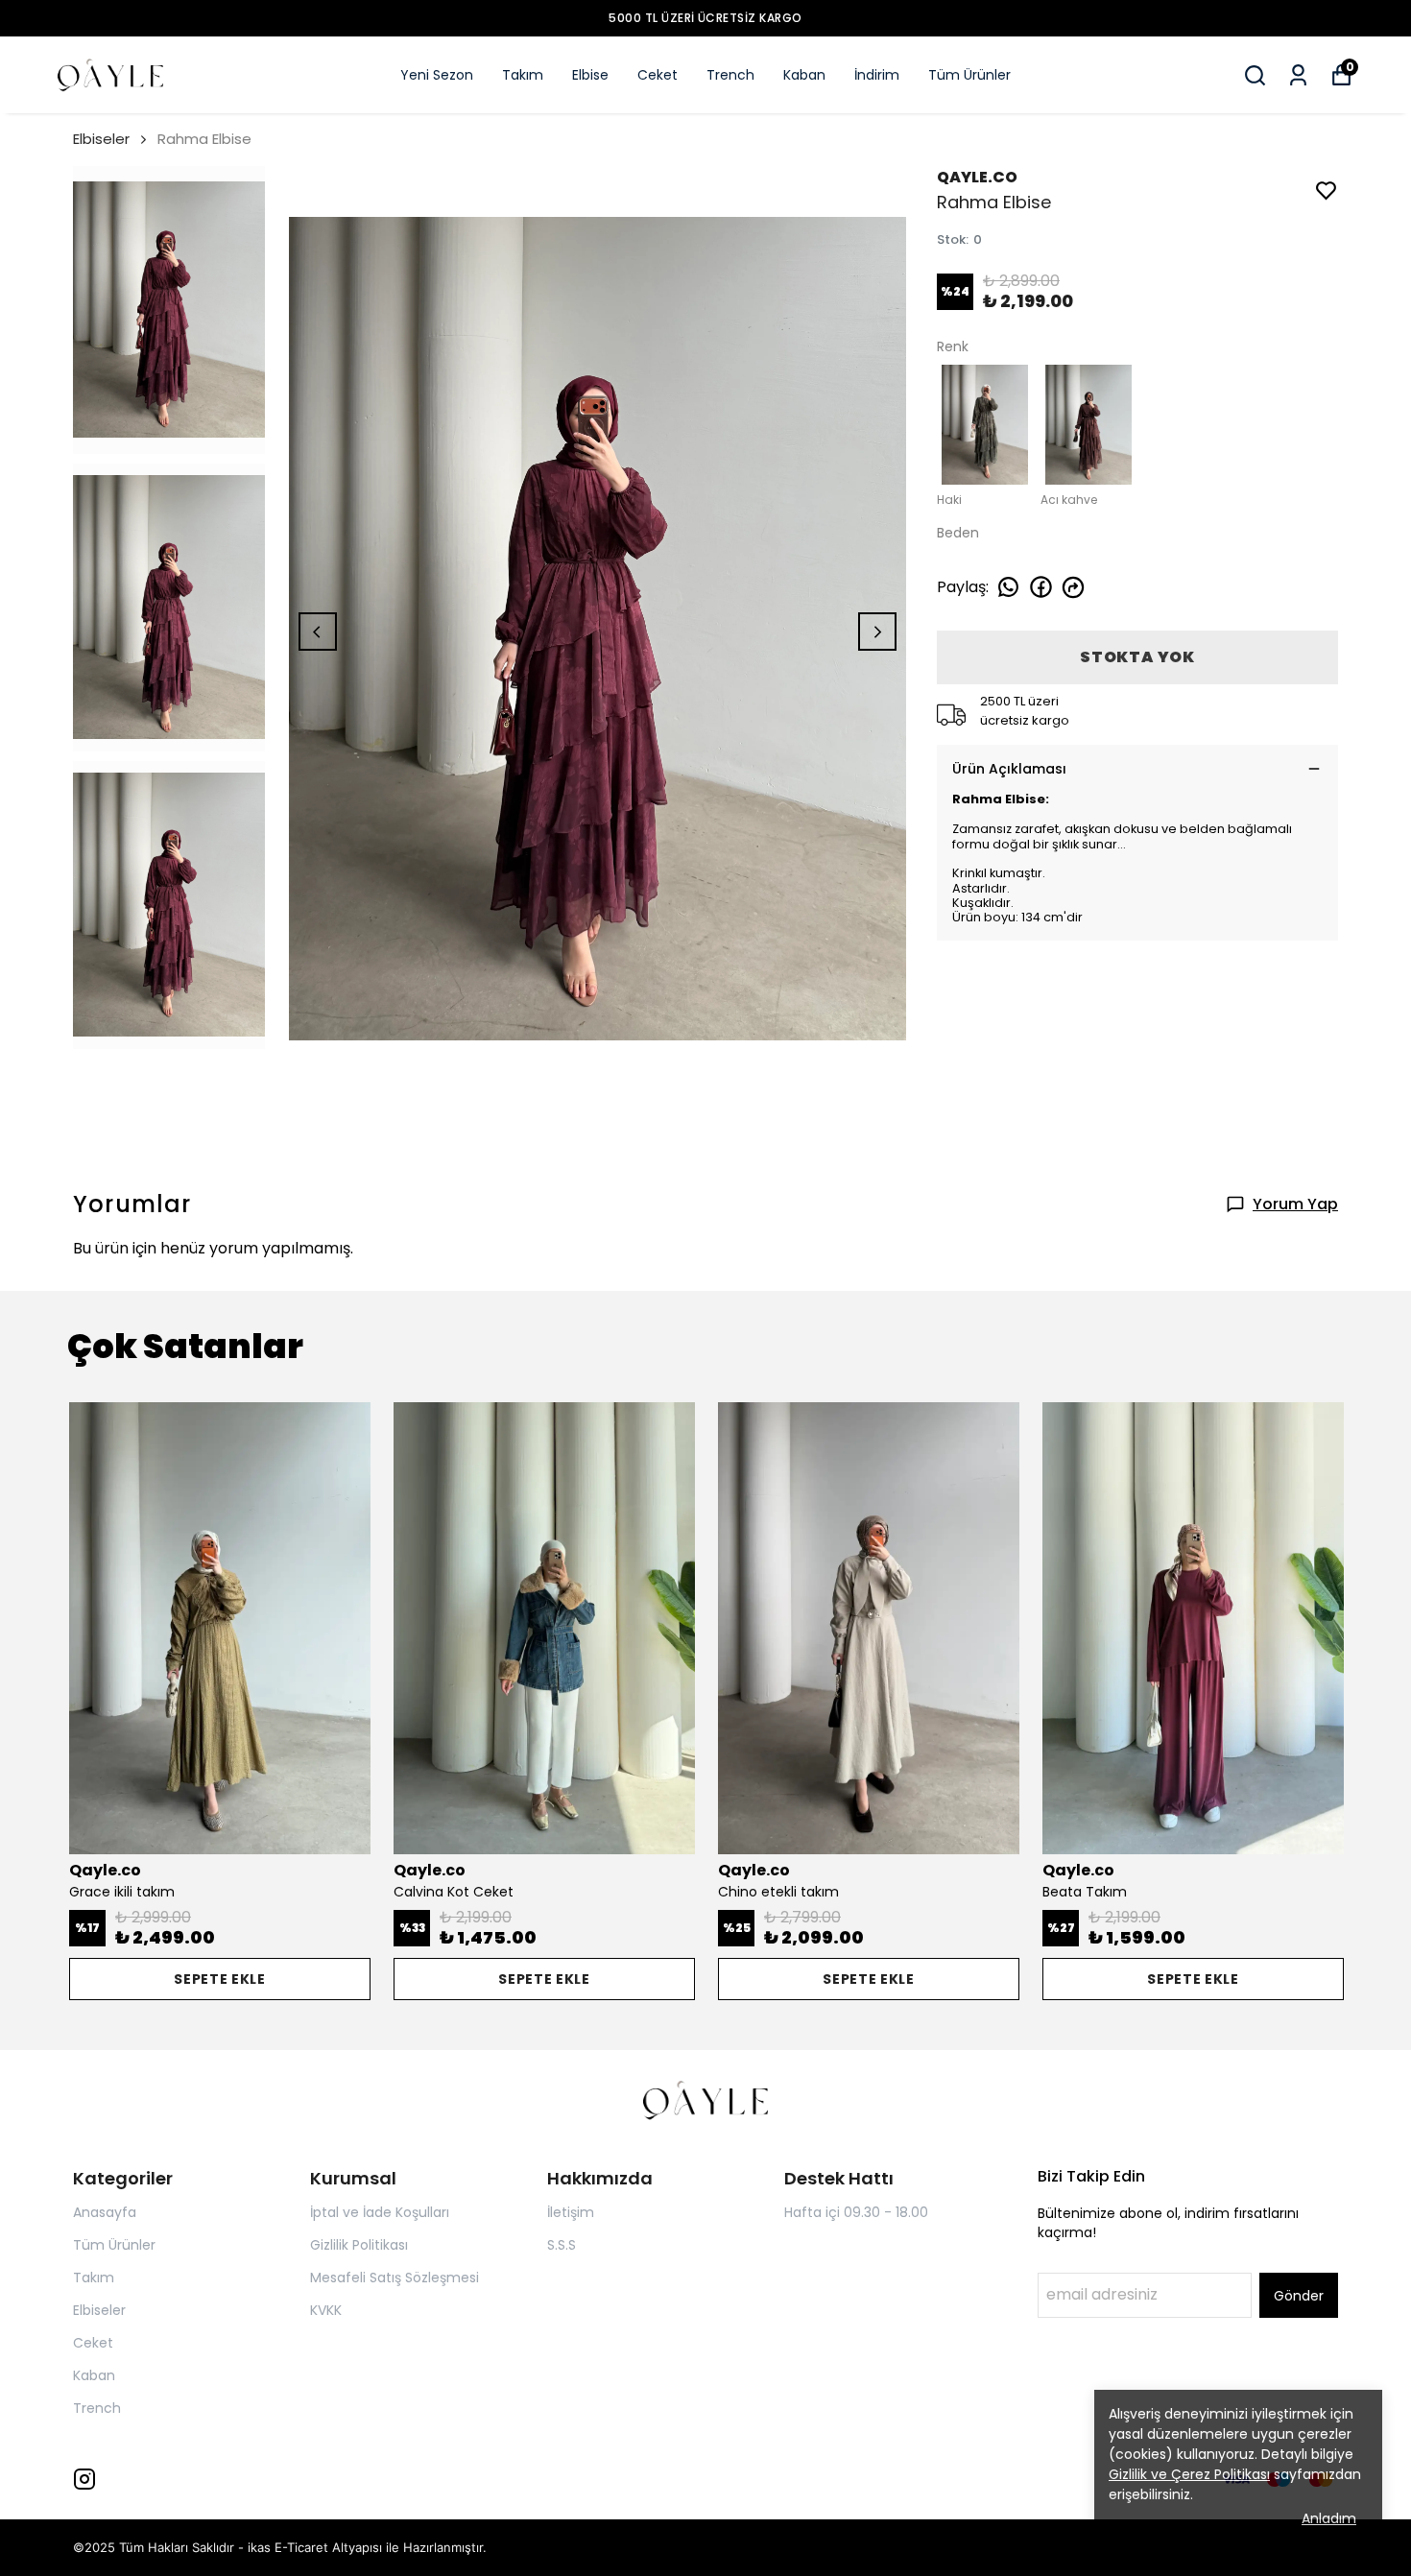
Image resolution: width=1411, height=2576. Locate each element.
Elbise (590, 75)
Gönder (1299, 2296)
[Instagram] (84, 2479)
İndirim (877, 75)
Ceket (658, 75)
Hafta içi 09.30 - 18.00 (856, 2212)
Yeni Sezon (437, 75)
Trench (730, 75)
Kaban (804, 75)
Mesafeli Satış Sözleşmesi (395, 2278)
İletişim (571, 2212)
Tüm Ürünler (969, 75)
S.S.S (562, 2245)
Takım (523, 75)
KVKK (326, 2310)
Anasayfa (105, 2212)
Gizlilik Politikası (359, 2245)
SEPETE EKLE (220, 1979)
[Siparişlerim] (1298, 75)
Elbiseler (101, 139)
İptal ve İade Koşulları (380, 2212)
